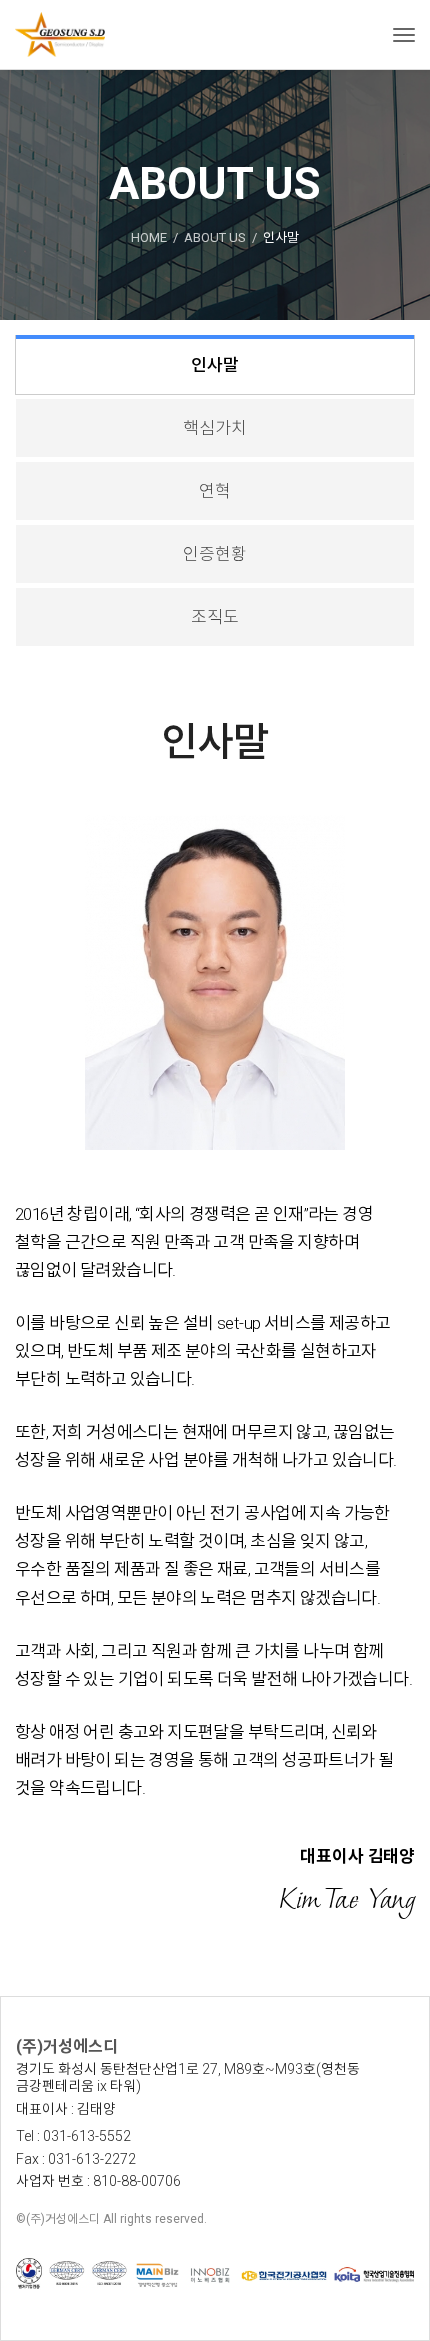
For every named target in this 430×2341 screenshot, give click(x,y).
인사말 (215, 365)
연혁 (215, 491)
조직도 (215, 617)
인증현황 (215, 554)
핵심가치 (215, 428)
